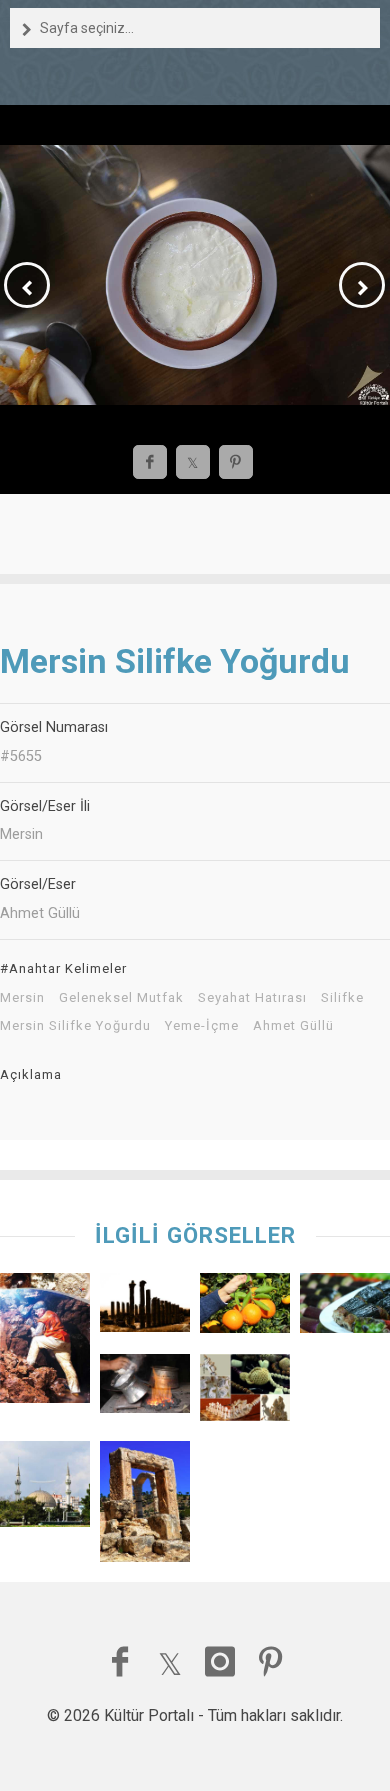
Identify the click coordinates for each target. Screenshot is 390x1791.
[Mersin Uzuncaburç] (145, 1307)
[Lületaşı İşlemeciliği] (245, 1392)
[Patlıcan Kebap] (345, 1308)
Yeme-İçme (202, 1026)
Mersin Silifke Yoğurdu (75, 1026)
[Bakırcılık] (145, 1389)
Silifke (342, 998)
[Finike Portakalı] (245, 1308)
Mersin (22, 998)
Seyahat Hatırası (252, 998)
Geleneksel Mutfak (121, 998)
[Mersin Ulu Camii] (45, 1489)
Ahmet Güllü (293, 1026)
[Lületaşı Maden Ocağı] (45, 1343)
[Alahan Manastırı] (145, 1506)
